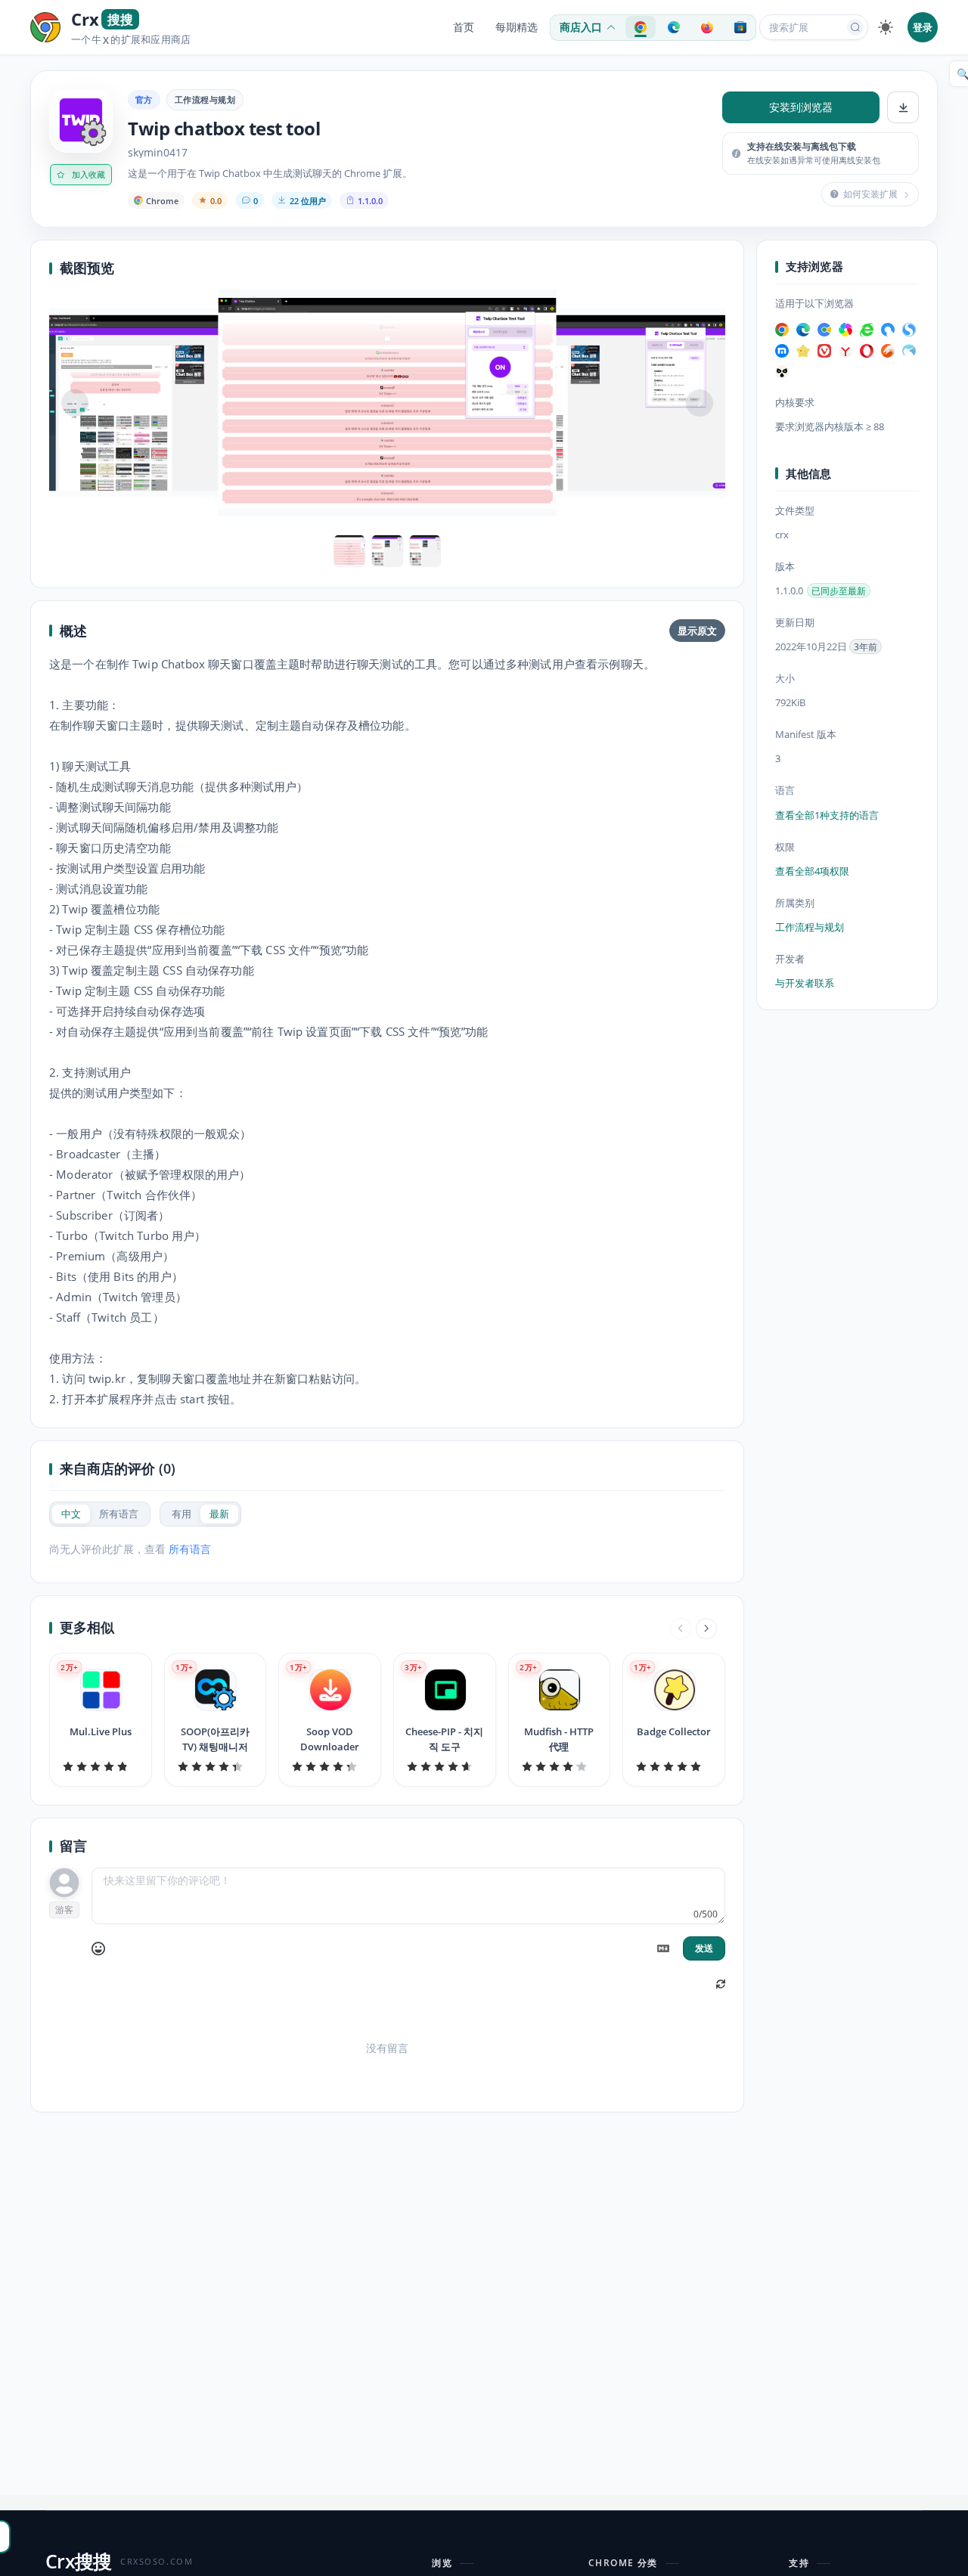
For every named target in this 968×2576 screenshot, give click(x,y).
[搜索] (855, 27)
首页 (464, 27)
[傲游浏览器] (782, 351)
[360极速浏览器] (845, 330)
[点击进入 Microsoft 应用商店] (740, 27)
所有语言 (190, 1549)
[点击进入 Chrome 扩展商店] (641, 27)
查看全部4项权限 (812, 871)
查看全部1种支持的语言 (827, 815)
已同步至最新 (839, 591)
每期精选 (517, 27)
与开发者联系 (805, 983)
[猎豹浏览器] (888, 351)
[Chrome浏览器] (782, 330)
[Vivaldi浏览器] (824, 351)
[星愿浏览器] (803, 351)
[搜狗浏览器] (909, 330)
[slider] (101, 1766)
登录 (923, 27)
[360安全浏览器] (867, 330)
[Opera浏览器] (867, 351)
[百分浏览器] (824, 330)
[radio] (71, 1514)
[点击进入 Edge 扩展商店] (674, 27)
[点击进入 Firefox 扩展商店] (707, 27)
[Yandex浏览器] (845, 351)
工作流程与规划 (205, 99)
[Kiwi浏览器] (909, 351)
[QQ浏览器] (888, 330)
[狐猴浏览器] (782, 372)
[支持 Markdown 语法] (663, 1948)
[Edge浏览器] (803, 330)
